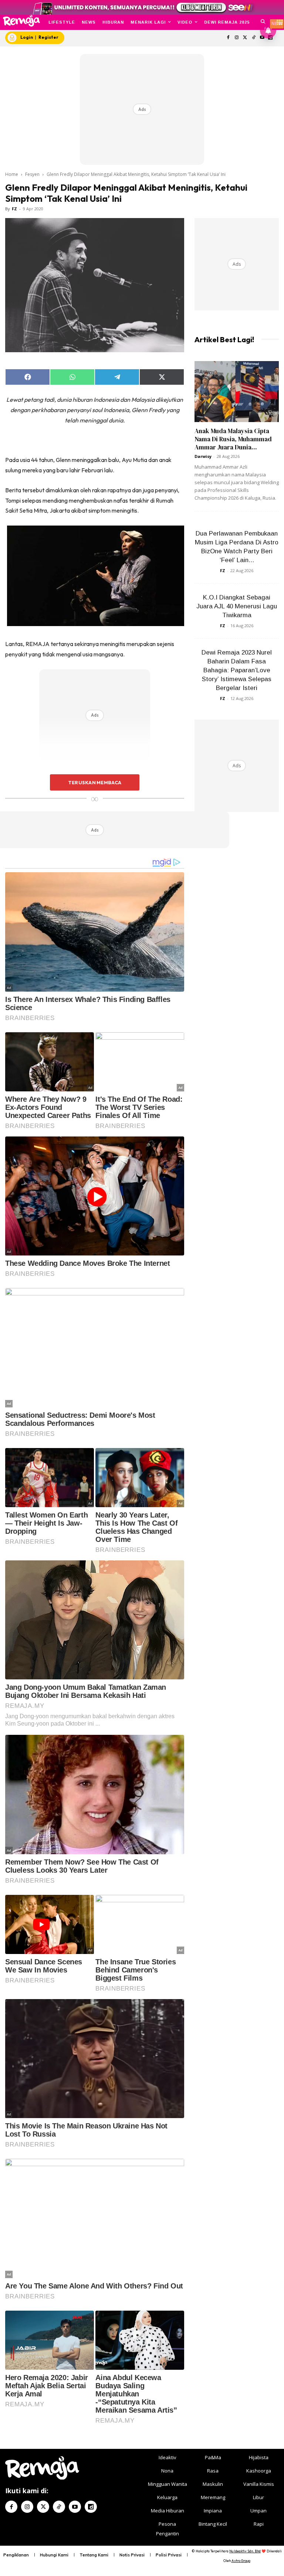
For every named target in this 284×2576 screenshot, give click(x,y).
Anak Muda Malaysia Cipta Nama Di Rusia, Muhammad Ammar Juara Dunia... (233, 439)
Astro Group (241, 2561)
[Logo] (21, 21)
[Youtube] (75, 2507)
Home (12, 174)
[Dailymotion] (91, 2507)
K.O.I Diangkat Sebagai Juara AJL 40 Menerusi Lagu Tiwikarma (237, 606)
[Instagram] (237, 38)
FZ (14, 209)
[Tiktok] (253, 38)
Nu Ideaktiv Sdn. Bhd (245, 2551)
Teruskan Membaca (95, 782)
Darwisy (203, 456)
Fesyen (32, 174)
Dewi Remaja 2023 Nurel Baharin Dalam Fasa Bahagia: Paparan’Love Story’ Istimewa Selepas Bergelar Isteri (237, 670)
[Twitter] (245, 38)
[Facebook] (228, 38)
